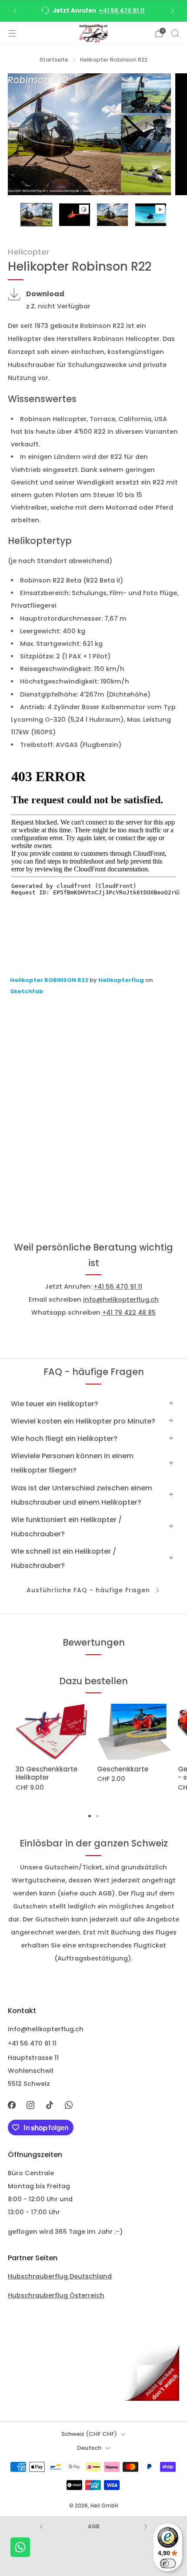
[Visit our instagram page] (31, 2105)
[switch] (168, 2563)
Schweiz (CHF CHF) (89, 2434)
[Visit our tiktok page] (50, 2105)
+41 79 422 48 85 (129, 1313)
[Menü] (12, 33)
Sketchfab (27, 991)
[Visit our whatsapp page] (69, 2105)
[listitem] (94, 11)
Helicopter (29, 252)
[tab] (90, 1816)
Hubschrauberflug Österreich (56, 2295)
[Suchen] (175, 33)
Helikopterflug (122, 980)
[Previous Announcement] (15, 11)
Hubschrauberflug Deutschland (60, 2276)
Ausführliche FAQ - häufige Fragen (88, 1590)
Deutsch (89, 2448)
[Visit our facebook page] (12, 2105)
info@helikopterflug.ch (121, 1299)
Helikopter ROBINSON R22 (50, 980)
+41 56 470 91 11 (122, 11)
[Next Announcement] (173, 11)
